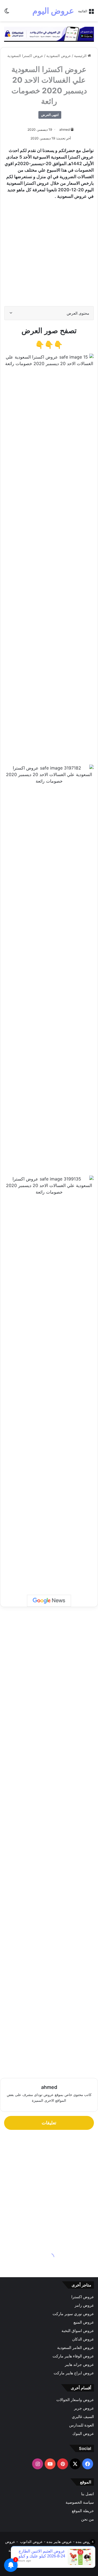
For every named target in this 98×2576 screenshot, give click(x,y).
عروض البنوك (83, 2434)
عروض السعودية (59, 56)
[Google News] (49, 1601)
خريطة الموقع (83, 2511)
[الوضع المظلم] (7, 13)
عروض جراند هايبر (79, 2365)
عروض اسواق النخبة (78, 2331)
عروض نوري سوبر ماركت (73, 2314)
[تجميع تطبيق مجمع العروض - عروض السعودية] (49, 34)
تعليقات (49, 2123)
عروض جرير (84, 2408)
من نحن (88, 2519)
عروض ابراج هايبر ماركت (74, 2373)
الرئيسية (81, 56)
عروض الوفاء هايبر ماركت (73, 2356)
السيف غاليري (83, 2417)
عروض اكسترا (83, 2297)
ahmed (65, 129)
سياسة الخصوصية (80, 2502)
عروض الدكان (83, 2339)
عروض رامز (84, 2305)
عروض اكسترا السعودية (25, 56)
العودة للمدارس (82, 2425)
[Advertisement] (49, 255)
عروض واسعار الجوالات (75, 2400)
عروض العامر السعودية (76, 2348)
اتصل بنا (88, 2494)
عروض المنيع (84, 2322)
